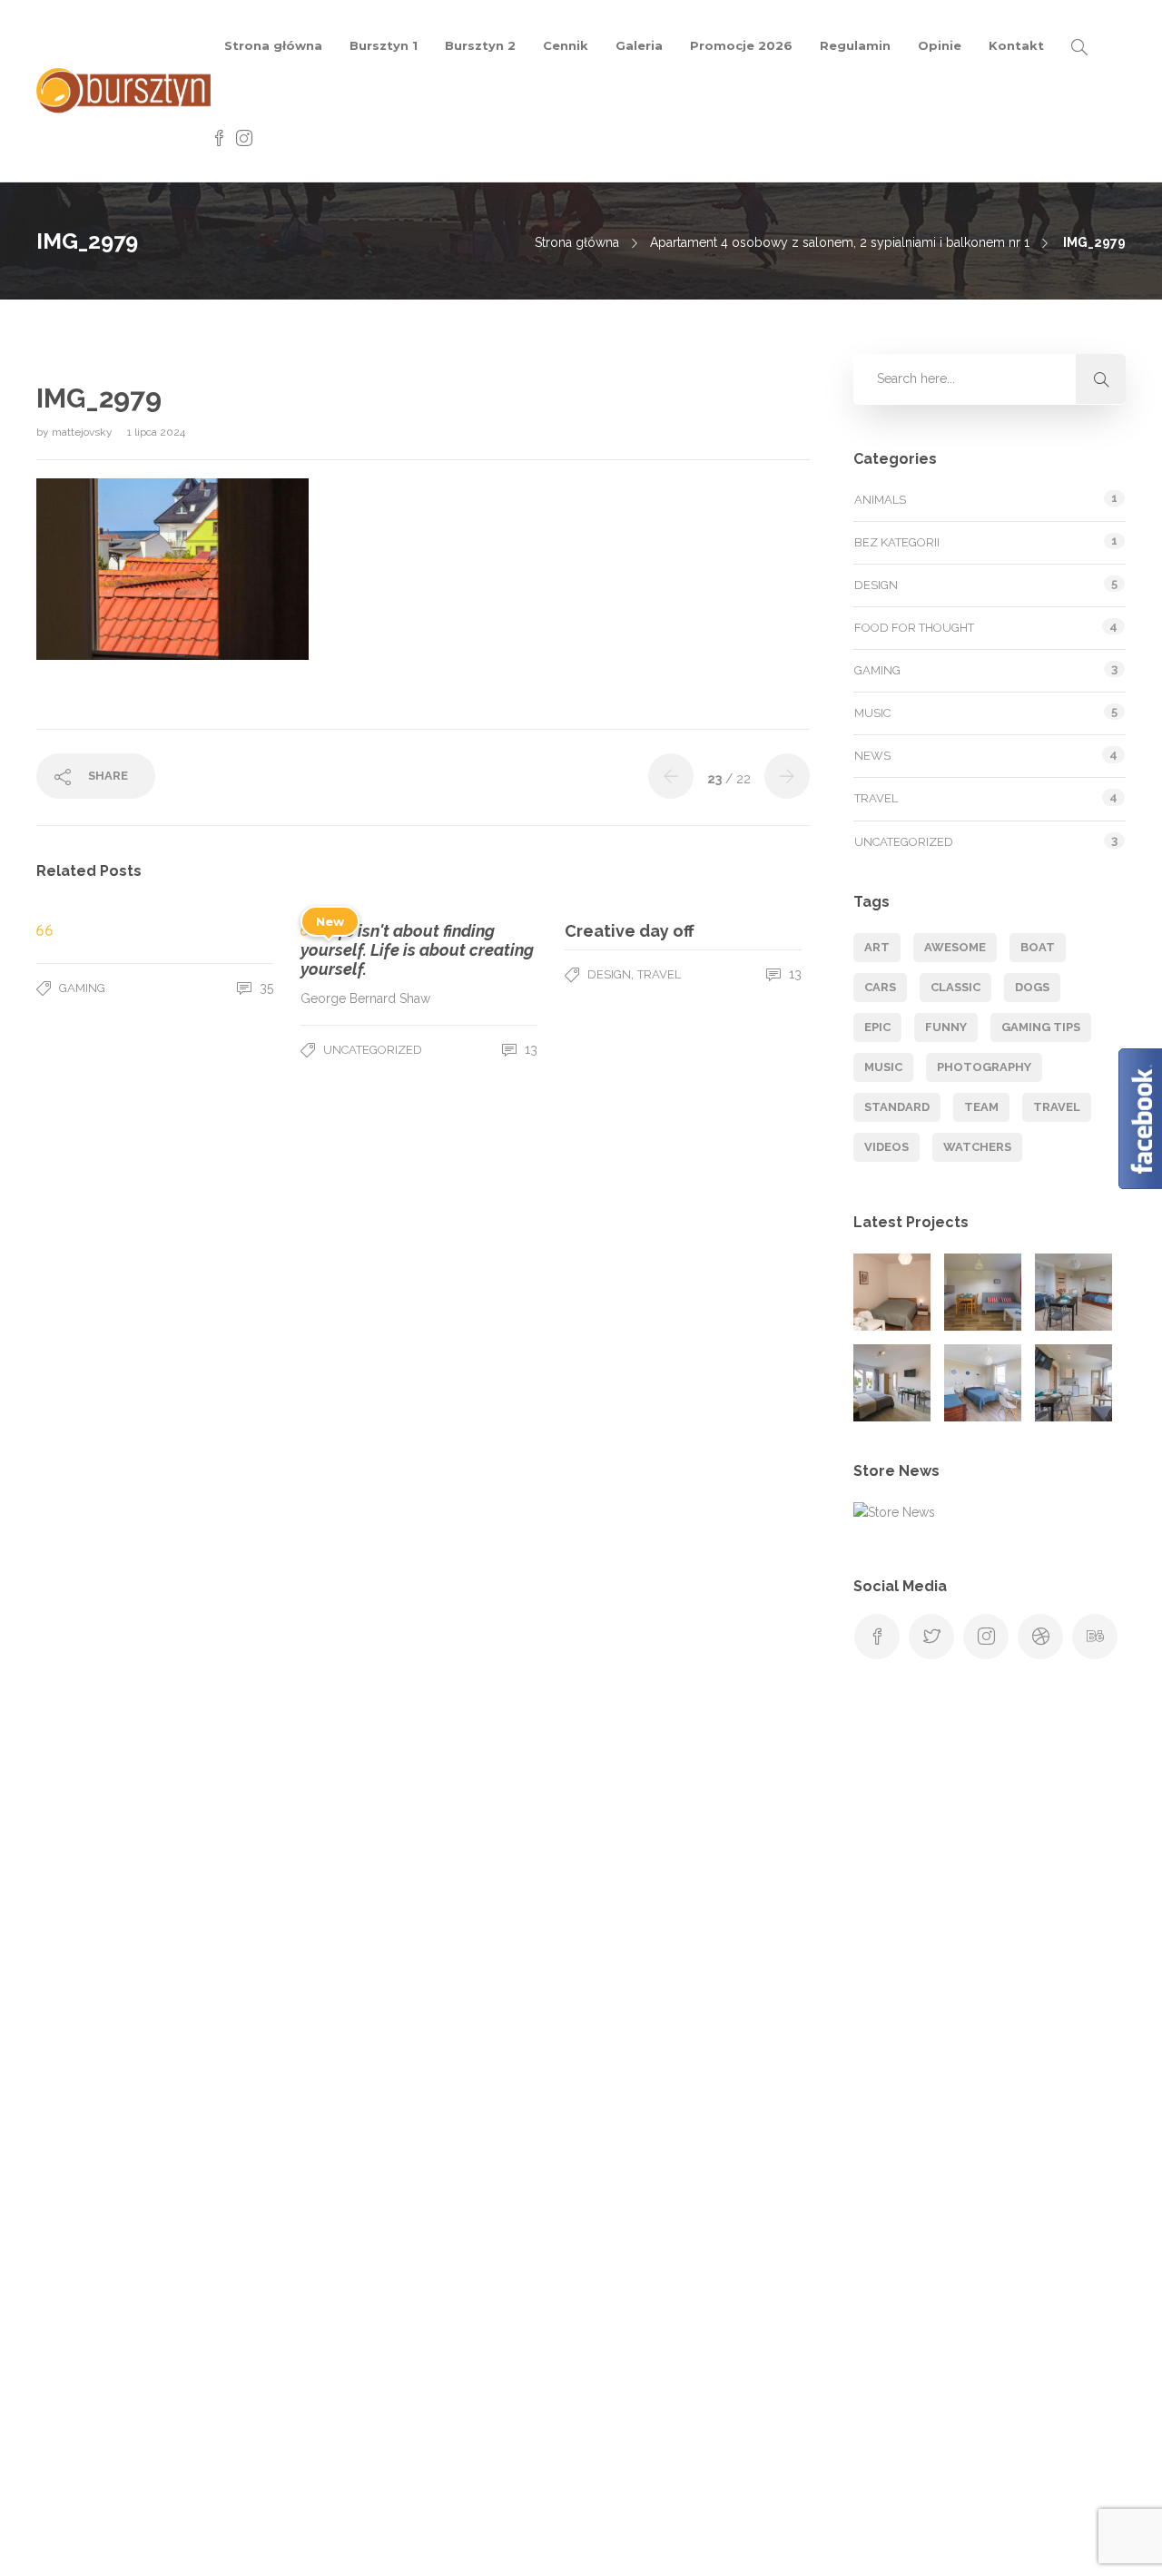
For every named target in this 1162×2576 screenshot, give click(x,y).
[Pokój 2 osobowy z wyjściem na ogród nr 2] (892, 1383)
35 (265, 988)
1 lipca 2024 (156, 432)
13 (529, 1049)
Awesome (955, 947)
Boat (1038, 947)
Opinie (940, 45)
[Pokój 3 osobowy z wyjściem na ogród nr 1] (1073, 1292)
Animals (880, 500)
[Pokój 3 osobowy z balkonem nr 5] (74, 2386)
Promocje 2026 (741, 45)
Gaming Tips (1041, 1027)
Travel (659, 974)
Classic (955, 987)
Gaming (82, 988)
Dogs (1032, 987)
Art (877, 947)
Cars (880, 987)
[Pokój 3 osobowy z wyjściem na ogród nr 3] (983, 1383)
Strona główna (273, 45)
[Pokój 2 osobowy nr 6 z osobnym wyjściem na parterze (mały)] (892, 1292)
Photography (984, 1067)
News (872, 756)
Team (981, 1107)
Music (872, 713)
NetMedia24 (829, 2544)
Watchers (977, 1147)
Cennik (566, 45)
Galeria (639, 45)
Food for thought (914, 628)
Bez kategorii (897, 542)
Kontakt (1016, 45)
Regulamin (855, 45)
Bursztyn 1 (384, 45)
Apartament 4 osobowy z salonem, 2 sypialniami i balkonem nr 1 (840, 242)
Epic (877, 1027)
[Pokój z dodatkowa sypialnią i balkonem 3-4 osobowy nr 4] (1073, 1383)
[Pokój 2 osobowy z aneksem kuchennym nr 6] (162, 2386)
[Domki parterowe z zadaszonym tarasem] (983, 1292)
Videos (886, 1147)
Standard (897, 1107)
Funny (946, 1027)
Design (609, 974)
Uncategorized (373, 1050)
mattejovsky (84, 432)
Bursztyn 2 (480, 45)
